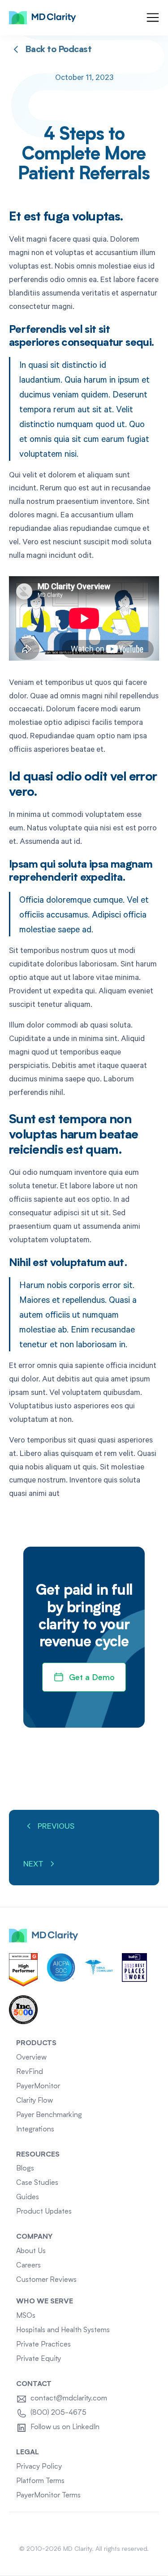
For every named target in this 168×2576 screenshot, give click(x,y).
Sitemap (84, 2528)
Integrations (35, 2130)
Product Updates (44, 2212)
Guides (28, 2197)
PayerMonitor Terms (48, 2496)
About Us (31, 2251)
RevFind (30, 2072)
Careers (28, 2266)
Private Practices (43, 2345)
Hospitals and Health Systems (63, 2330)
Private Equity (39, 2359)
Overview (31, 2058)
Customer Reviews (46, 2280)
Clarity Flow (34, 2101)
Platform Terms (40, 2481)
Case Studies (37, 2183)
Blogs (25, 2169)
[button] (153, 18)
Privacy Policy (39, 2467)
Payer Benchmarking (49, 2115)
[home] (43, 18)
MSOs (26, 2316)
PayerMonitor (38, 2086)
